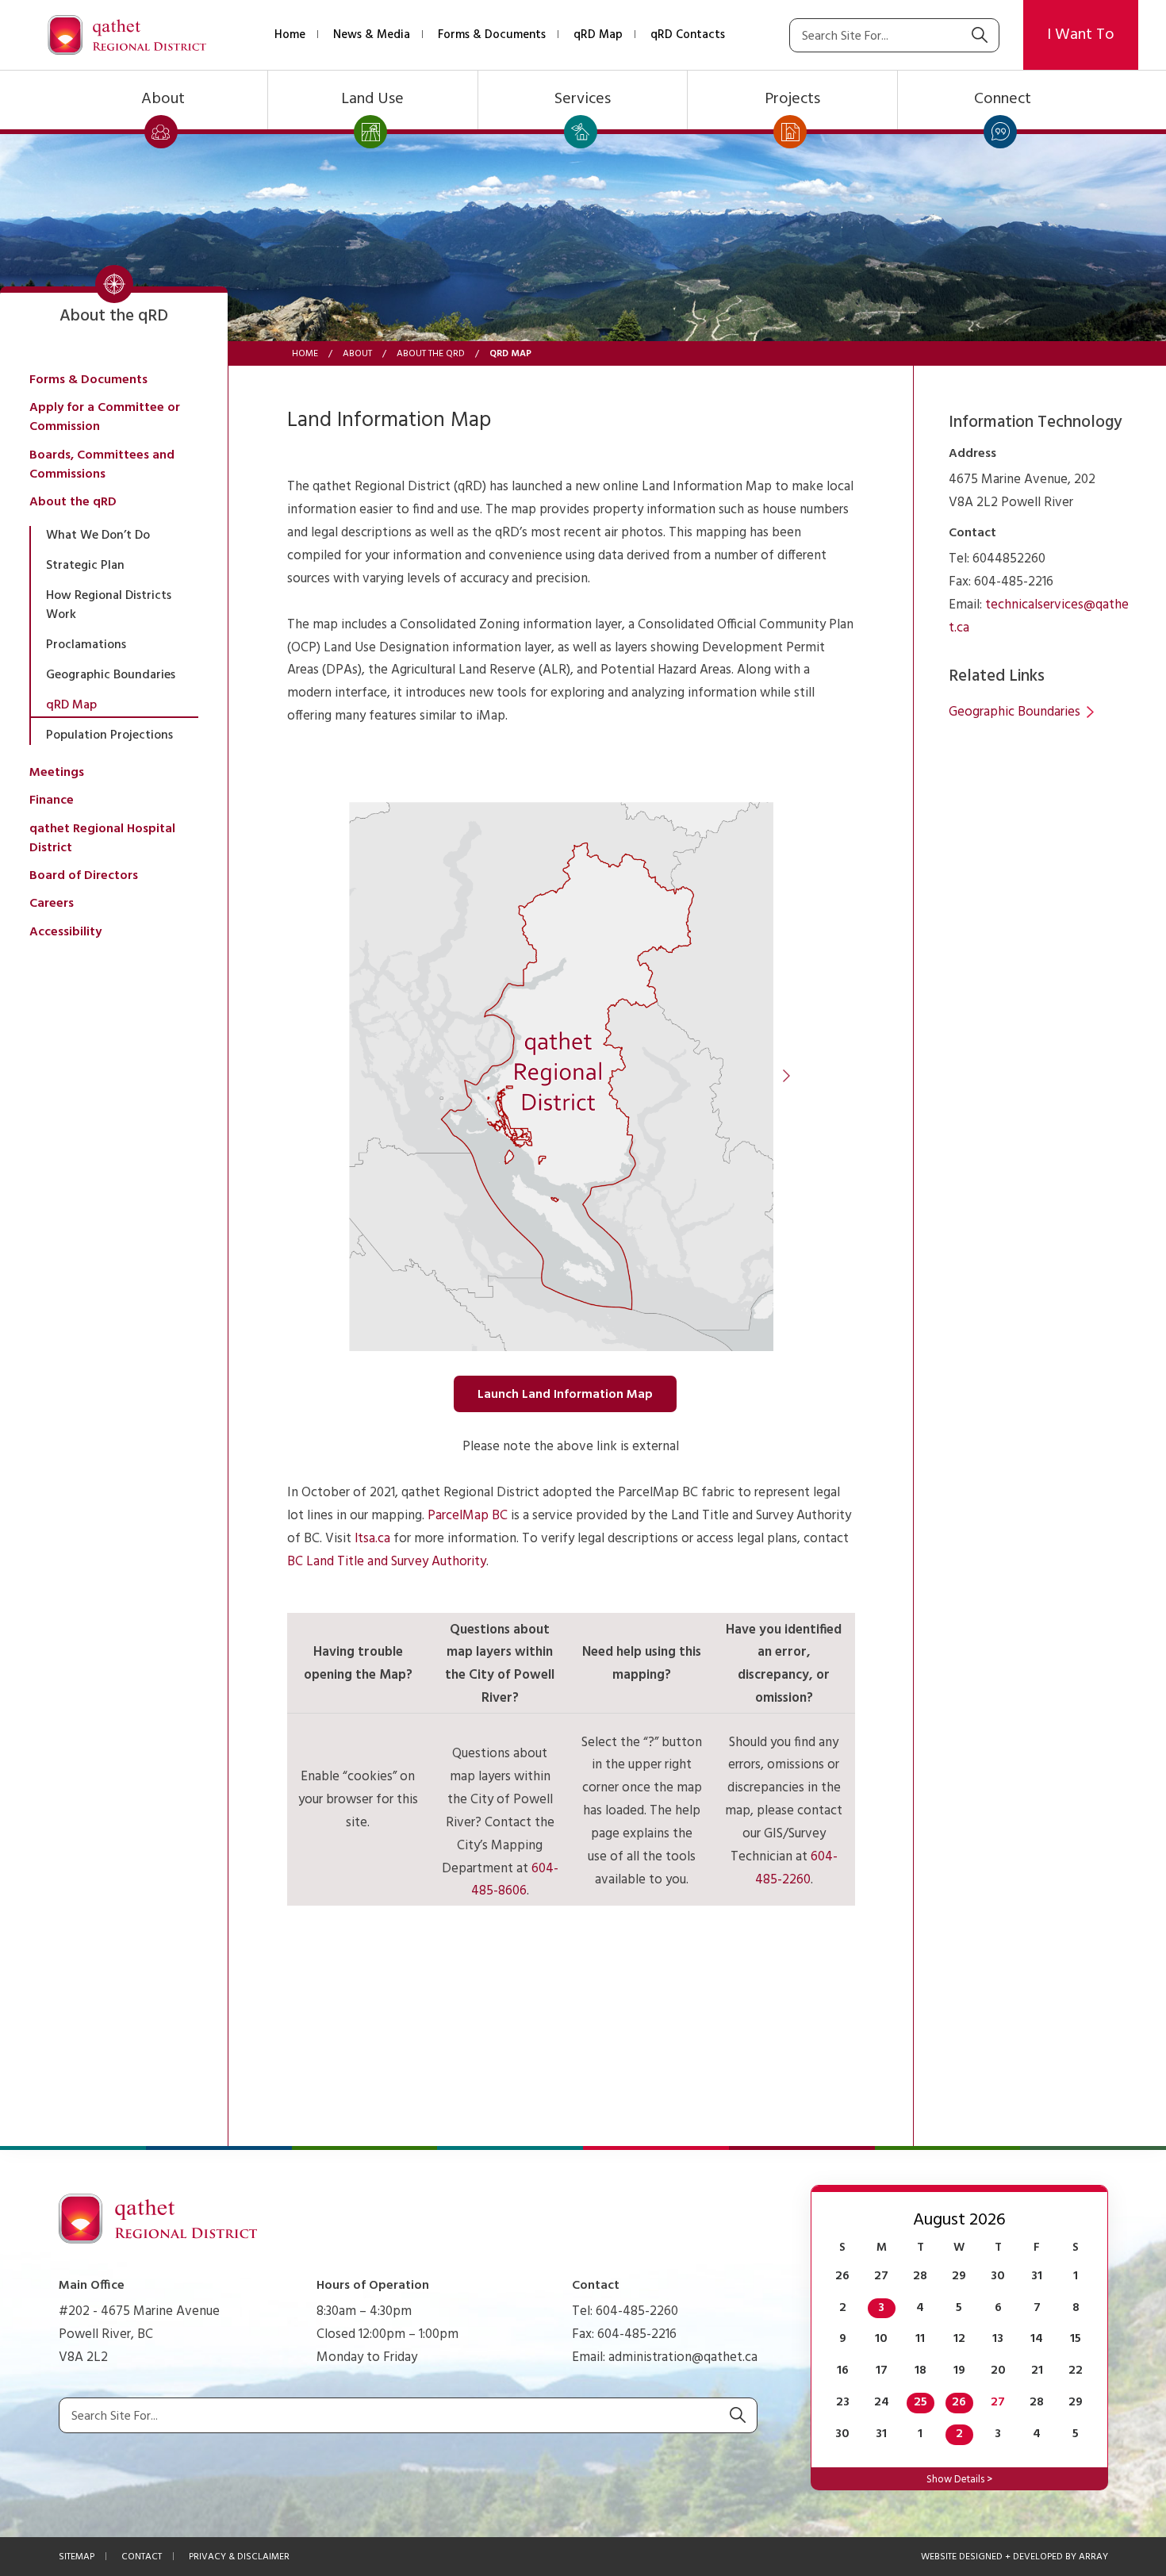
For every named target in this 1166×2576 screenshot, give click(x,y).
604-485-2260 (796, 1868)
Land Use (372, 99)
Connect (1003, 99)
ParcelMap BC (468, 1516)
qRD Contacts (688, 35)
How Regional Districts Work (109, 605)
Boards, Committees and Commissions (102, 465)
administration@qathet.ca (683, 2357)
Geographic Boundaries (111, 675)
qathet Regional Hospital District (102, 839)
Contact (142, 2557)
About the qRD (431, 354)
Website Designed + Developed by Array (1014, 2557)
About (163, 99)
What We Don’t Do (98, 536)
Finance (52, 800)
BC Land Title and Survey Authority (387, 1562)
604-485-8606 (515, 1880)
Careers (52, 904)
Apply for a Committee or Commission (105, 417)
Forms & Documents (492, 35)
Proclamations (86, 645)
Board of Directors (84, 876)
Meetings (57, 773)
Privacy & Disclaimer (239, 2557)
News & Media (372, 35)
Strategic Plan (85, 566)
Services (583, 99)
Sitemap (77, 2557)
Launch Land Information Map (565, 1395)
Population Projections (109, 735)
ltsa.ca (372, 1539)
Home (290, 35)
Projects (792, 99)
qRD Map (598, 35)
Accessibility (65, 932)
